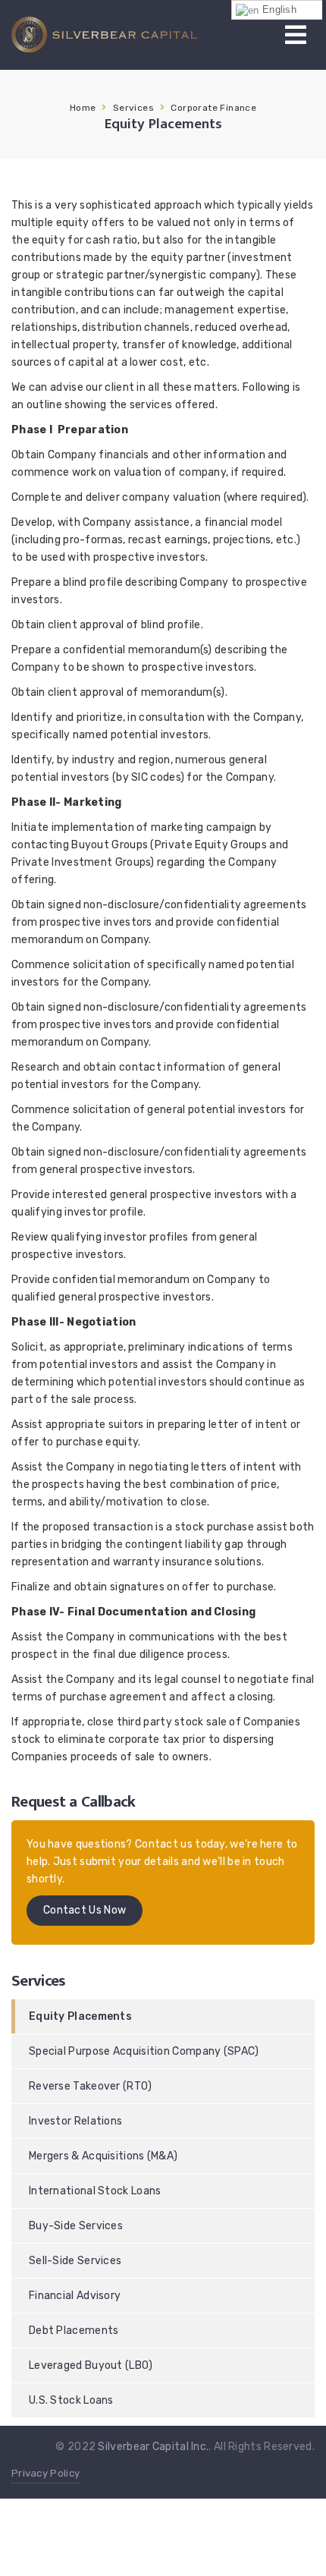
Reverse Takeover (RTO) (91, 2086)
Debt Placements (74, 2331)
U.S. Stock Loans (71, 2400)
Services (133, 108)
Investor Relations (75, 2121)
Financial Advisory (75, 2296)
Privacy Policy (45, 2473)
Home (83, 108)
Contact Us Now (85, 1910)
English (278, 9)
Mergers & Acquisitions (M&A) (103, 2156)
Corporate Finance (213, 108)
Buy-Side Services (76, 2226)
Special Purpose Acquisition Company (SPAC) (144, 2051)
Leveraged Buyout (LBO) (91, 2365)
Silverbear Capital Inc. (153, 2447)
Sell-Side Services (75, 2261)
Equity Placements (80, 2016)
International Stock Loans (95, 2191)
